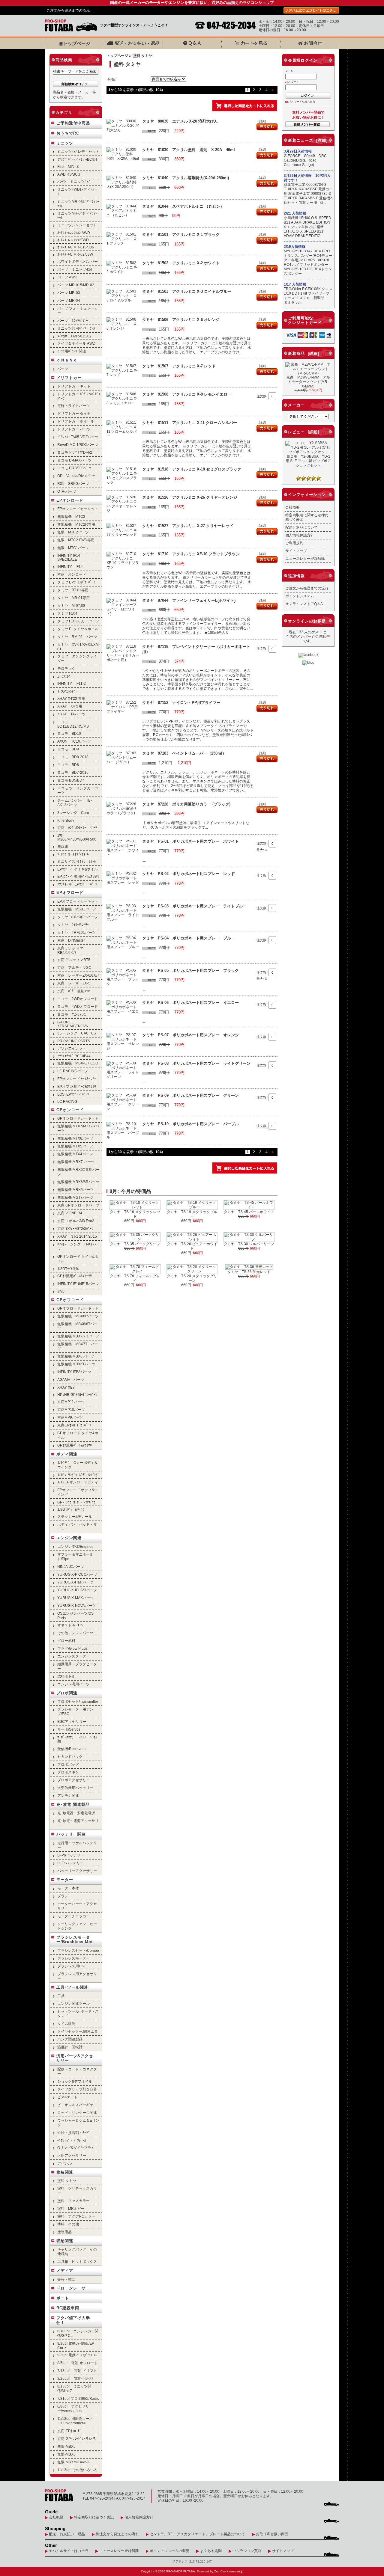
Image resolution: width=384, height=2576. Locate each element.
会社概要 (292, 507)
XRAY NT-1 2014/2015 (77, 1236)
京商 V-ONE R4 (70, 1213)
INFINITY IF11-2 (72, 683)
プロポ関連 (67, 1693)
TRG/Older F (67, 691)
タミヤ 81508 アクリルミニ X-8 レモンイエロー (187, 394)
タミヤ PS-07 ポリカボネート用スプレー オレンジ (190, 1035)
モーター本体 (68, 1888)
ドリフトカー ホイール (76, 421)
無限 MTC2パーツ (73, 532)
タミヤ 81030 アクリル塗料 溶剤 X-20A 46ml (189, 150)
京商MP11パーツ (71, 1402)
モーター (65, 1880)
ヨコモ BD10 (69, 733)
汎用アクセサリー (72, 2155)
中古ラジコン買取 (247, 2551)
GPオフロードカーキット (78, 1308)
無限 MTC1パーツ (73, 548)
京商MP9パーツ (70, 1417)
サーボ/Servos (69, 1729)
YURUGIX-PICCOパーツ (77, 1574)
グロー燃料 (66, 1641)
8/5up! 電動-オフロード (77, 2363)
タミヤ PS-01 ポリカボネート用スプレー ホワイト (190, 841)
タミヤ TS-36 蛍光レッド (249, 1272)
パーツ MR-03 (69, 293)
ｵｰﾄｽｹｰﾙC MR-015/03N (76, 247)
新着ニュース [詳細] (308, 140)
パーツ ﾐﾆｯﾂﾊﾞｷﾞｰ (73, 321)
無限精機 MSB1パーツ (77, 909)
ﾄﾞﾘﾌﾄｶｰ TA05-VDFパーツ (78, 437)
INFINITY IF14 (70, 567)
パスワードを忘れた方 (302, 102)
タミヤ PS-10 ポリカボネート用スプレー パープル (190, 1124)
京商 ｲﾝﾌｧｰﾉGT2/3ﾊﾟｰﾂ (75, 1229)
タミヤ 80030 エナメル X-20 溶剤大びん (180, 121)
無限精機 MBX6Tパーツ (76, 1364)
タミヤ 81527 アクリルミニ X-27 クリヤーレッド (188, 526)
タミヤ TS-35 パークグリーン (135, 1244)
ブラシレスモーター (73, 1958)
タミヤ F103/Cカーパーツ (78, 621)
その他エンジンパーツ (75, 1633)
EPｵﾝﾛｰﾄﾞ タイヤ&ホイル (78, 869)
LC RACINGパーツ (73, 1071)
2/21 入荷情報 (295, 213)
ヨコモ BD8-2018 (73, 757)
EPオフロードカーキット (78, 901)
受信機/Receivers (71, 1749)
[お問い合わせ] (310, 43)
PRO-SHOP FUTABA (181, 2571)
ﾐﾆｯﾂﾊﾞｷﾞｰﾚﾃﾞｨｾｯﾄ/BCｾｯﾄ (77, 159)
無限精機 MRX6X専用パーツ (78, 1172)
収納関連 (65, 2241)
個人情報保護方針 (300, 535)
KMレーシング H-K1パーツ (79, 1246)
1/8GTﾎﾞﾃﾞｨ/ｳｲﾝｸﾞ (72, 1509)
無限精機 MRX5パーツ (75, 1190)
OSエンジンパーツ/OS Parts (75, 1616)
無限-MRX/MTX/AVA (73, 2462)
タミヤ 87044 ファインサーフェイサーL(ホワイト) (189, 600)
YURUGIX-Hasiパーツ (75, 1582)
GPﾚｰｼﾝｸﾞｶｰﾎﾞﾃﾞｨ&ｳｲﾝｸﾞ (77, 1502)
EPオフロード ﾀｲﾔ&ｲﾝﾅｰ (77, 1079)
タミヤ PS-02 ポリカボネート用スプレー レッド (189, 874)
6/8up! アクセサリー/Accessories (73, 2408)
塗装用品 (64, 2232)
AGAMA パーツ (71, 1380)
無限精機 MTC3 (71, 516)
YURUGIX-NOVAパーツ (76, 1606)
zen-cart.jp (236, 2571)
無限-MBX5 (66, 2446)
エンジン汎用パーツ (73, 1684)
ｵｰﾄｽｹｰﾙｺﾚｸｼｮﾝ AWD (74, 233)
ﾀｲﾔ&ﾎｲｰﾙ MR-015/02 (74, 336)
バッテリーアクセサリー (77, 1871)
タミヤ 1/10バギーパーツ (78, 917)
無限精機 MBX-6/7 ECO (78, 1063)
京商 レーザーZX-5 (74, 983)
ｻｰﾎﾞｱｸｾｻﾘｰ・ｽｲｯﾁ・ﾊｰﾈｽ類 (77, 1739)
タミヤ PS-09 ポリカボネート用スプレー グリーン (190, 1095)
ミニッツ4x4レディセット (78, 151)
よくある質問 (211, 2551)
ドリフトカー (69, 378)
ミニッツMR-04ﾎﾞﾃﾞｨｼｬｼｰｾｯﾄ (78, 215)
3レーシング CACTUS (77, 1033)
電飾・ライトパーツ (73, 406)
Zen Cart (220, 2571)
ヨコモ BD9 (68, 749)
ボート (63, 2298)
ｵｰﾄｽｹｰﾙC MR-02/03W (75, 254)
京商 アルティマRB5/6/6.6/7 (70, 950)
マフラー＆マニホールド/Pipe (75, 1557)
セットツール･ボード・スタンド (78, 2014)
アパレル (64, 2163)
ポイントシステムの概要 (169, 2551)
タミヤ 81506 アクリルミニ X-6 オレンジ (181, 320)
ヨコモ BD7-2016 (73, 772)
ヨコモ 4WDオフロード (78, 1006)
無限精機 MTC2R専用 (76, 524)
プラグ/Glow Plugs (72, 1648)
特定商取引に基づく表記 (94, 2517)
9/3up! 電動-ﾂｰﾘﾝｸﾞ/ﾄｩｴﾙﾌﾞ (78, 2355)
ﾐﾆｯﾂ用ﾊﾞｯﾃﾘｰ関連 (72, 351)
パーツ (63, 369)
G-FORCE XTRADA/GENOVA (73, 1024)
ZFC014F (65, 676)
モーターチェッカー (73, 1916)
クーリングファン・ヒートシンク (77, 1926)
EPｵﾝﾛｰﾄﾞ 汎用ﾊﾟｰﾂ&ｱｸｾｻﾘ (78, 876)
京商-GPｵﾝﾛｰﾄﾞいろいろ (77, 2439)
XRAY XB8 (66, 1387)
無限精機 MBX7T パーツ (78, 1346)
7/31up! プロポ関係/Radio (78, 2398)
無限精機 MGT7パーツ (75, 1197)
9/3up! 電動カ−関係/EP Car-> (76, 2346)
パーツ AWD (67, 277)
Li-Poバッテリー (71, 1855)
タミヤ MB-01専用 (73, 598)
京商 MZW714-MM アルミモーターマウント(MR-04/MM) (308, 382)
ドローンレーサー (73, 2288)
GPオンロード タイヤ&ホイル (78, 1259)
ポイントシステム (300, 596)
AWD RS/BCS (69, 174)
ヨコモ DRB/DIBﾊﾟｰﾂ (74, 468)
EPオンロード (70, 500)
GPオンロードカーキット (78, 1118)
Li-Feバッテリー (70, 1863)
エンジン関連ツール (73, 2003)
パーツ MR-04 (69, 300)
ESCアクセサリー (72, 1721)
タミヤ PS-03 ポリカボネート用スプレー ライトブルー (194, 906)
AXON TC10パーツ (74, 741)
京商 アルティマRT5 (74, 960)
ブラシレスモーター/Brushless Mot (75, 1939)
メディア (65, 2270)
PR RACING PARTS (74, 1041)
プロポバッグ (68, 1764)
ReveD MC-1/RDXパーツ (78, 445)
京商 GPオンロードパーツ (78, 1205)
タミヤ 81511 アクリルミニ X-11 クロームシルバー (190, 423)
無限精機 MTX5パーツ (75, 1146)
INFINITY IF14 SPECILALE (69, 557)
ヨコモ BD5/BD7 (71, 780)
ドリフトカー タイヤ (74, 413)
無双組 (63, 846)
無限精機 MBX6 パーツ (76, 1356)
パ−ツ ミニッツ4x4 (74, 181)
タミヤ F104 (67, 613)
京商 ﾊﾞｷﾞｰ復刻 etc (74, 991)
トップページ (117, 56)
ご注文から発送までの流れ (68, 10)
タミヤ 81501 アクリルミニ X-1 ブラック (181, 234)
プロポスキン (68, 1772)
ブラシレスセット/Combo (79, 1950)
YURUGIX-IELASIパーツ (77, 1590)
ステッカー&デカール (75, 1517)
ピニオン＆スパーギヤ (75, 2105)
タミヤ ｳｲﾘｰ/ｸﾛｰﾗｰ (73, 925)
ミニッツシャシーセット (77, 225)
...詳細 (261, 121)
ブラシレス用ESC (72, 1966)
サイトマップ (296, 551)
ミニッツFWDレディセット (78, 191)
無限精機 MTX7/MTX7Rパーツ (78, 1128)
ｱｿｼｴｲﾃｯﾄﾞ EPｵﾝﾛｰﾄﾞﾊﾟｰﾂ (77, 884)
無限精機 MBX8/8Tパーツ (77, 1326)
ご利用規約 (294, 543)
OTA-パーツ (67, 491)
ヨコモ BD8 (68, 765)
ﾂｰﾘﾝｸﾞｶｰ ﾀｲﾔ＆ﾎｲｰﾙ (73, 854)
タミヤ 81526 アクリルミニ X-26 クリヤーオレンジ (190, 497)
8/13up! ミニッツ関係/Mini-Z (74, 2388)
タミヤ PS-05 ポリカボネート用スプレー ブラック (190, 970)
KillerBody (66, 820)
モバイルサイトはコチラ (69, 2551)
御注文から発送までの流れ (117, 2534)
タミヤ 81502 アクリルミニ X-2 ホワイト (181, 263)
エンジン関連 (69, 1538)
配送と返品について (301, 527)
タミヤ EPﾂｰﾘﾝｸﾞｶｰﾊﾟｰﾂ (76, 582)
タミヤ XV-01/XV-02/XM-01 (79, 647)
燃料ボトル (66, 1676)
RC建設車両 (68, 2308)
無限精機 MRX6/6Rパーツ (78, 1182)
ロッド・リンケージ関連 (77, 2113)
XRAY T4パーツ (71, 714)
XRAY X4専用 (70, 706)
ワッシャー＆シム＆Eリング (78, 2123)
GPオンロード (70, 1110)
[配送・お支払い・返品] (133, 43)
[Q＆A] (192, 43)
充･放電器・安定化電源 (76, 1813)
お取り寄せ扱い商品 (272, 2534)
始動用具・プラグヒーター (77, 1666)
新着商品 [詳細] (304, 353)
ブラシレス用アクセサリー (77, 1976)
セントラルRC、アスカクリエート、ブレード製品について (197, 2534)
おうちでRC (68, 133)
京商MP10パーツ (71, 1410)
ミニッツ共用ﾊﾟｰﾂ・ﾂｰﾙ (76, 328)
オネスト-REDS (70, 1625)
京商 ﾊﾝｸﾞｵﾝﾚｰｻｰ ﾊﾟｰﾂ (77, 828)
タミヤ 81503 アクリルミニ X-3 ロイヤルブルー (187, 291)
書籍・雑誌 (66, 2279)
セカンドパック (70, 1757)
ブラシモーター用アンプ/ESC (75, 1711)
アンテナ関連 (68, 1795)
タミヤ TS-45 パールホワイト (249, 1212)
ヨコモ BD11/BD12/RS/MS (73, 724)
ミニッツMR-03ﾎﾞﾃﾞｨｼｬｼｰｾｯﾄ (78, 204)
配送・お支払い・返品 (67, 2534)
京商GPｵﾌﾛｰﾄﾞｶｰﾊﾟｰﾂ (74, 1425)
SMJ (61, 1291)
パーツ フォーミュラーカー (78, 310)
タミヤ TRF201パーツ (76, 932)
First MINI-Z (68, 166)
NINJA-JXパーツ (71, 1567)
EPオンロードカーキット (78, 509)
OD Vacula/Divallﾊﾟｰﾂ (76, 476)
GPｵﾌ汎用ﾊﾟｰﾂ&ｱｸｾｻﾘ (75, 1445)
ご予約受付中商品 (73, 123)
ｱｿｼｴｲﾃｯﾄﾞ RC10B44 (74, 1056)
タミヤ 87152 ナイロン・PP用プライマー (181, 703)
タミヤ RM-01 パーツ (77, 637)
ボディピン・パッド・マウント (77, 1527)
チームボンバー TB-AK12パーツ (75, 803)
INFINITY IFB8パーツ (74, 1372)
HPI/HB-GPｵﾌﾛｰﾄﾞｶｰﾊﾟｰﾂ (77, 1395)
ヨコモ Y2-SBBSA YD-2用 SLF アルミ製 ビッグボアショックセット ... (308, 463)
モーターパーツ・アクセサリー (77, 1906)
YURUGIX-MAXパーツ (75, 1598)
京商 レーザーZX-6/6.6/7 (78, 975)
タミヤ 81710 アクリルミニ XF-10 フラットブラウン (191, 554)
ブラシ (63, 1896)
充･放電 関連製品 (73, 1804)
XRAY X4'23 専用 (71, 698)
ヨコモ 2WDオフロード (78, 999)
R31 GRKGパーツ (73, 484)
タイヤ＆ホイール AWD (76, 343)
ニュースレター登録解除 (305, 558)
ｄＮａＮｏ (67, 360)
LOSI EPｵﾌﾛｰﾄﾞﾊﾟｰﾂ (73, 1094)
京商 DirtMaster (71, 940)
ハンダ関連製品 (70, 2039)
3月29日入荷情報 (298, 151)
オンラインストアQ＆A (304, 604)
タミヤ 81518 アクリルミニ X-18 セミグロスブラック (192, 469)
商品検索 (64, 60)
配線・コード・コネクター (77, 2071)
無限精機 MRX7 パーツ (76, 1162)
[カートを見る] (251, 43)
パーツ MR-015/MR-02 (76, 285)
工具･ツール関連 (72, 1987)
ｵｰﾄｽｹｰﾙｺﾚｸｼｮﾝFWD (73, 240)
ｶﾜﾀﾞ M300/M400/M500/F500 (77, 837)
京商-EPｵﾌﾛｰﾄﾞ (69, 2431)
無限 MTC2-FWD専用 (76, 540)
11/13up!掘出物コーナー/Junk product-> (75, 2421)
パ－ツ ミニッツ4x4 (75, 269)
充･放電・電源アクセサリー (78, 1823)
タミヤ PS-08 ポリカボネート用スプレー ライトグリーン (196, 1063)
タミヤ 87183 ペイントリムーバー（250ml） (184, 753)
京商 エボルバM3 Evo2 (76, 1221)
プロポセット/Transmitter (78, 1701)
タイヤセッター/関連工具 (78, 2031)
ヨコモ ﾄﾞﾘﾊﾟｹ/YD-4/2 (75, 452)
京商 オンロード (72, 574)
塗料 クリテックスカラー (77, 2191)
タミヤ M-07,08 (71, 605)
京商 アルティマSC (74, 967)
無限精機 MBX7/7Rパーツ (78, 1336)
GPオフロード (70, 1300)
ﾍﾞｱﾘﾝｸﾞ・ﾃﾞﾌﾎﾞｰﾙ (72, 2140)
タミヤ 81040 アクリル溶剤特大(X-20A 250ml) (186, 178)
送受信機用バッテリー (75, 1788)
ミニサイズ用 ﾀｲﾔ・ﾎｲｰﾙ (77, 861)
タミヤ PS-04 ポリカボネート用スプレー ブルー (189, 938)
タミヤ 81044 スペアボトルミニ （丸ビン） (183, 206)
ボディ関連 (67, 1454)
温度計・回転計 (70, 2047)
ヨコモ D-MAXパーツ (74, 460)
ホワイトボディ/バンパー (78, 261)
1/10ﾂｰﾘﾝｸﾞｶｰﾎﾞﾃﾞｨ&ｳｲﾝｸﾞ (78, 1475)
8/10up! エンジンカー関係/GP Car (78, 2333)
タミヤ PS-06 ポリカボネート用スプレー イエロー (190, 1003)
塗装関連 (65, 2172)
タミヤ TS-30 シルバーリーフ (249, 1244)
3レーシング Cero (73, 813)
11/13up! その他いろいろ (77, 2470)
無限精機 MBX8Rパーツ (78, 1316)
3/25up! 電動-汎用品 (75, 2378)
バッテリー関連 (71, 1834)
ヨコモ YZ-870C (72, 1014)
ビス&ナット (67, 2097)
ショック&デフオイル (75, 2081)
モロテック (66, 668)
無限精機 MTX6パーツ (75, 1138)
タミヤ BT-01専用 (73, 590)
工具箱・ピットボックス (77, 2261)
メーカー (296, 405)
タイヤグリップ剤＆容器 (77, 2089)
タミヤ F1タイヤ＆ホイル (78, 629)
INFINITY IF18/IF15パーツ (78, 1284)
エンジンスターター (73, 1656)
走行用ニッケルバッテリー (77, 1845)
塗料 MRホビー (71, 2208)
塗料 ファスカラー (73, 2201)
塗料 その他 (68, 2224)
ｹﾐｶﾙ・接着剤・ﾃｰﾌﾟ (73, 2133)
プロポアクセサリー (73, 1780)
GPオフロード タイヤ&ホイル (78, 1435)
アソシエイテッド (72, 1048)
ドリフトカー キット (74, 386)
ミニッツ (65, 143)
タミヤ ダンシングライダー (77, 658)
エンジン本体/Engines (75, 1546)
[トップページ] (74, 43)
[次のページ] (273, 90)
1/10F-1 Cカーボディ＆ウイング (78, 1465)
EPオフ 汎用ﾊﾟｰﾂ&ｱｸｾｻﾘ (77, 1086)
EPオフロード (70, 893)
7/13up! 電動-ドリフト (77, 2371)
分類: (112, 80)
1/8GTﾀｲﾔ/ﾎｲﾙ (68, 1269)
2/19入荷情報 (295, 247)
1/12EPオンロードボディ (78, 1482)
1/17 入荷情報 (295, 284)
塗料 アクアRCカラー (76, 2216)
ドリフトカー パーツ (74, 429)
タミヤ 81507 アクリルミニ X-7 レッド (179, 366)
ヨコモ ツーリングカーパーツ (78, 790)
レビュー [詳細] (304, 432)
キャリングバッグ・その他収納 (77, 2251)
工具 (61, 1996)
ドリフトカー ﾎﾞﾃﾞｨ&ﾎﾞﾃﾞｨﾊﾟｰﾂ (79, 396)
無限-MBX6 (66, 2454)
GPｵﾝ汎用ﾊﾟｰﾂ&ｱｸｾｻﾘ (75, 1276)
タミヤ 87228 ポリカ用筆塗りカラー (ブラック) (186, 804)
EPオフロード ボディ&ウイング (78, 1492)
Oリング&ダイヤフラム (76, 2148)
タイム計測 (66, 2024)
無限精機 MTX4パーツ (75, 1154)
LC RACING (67, 1101)
